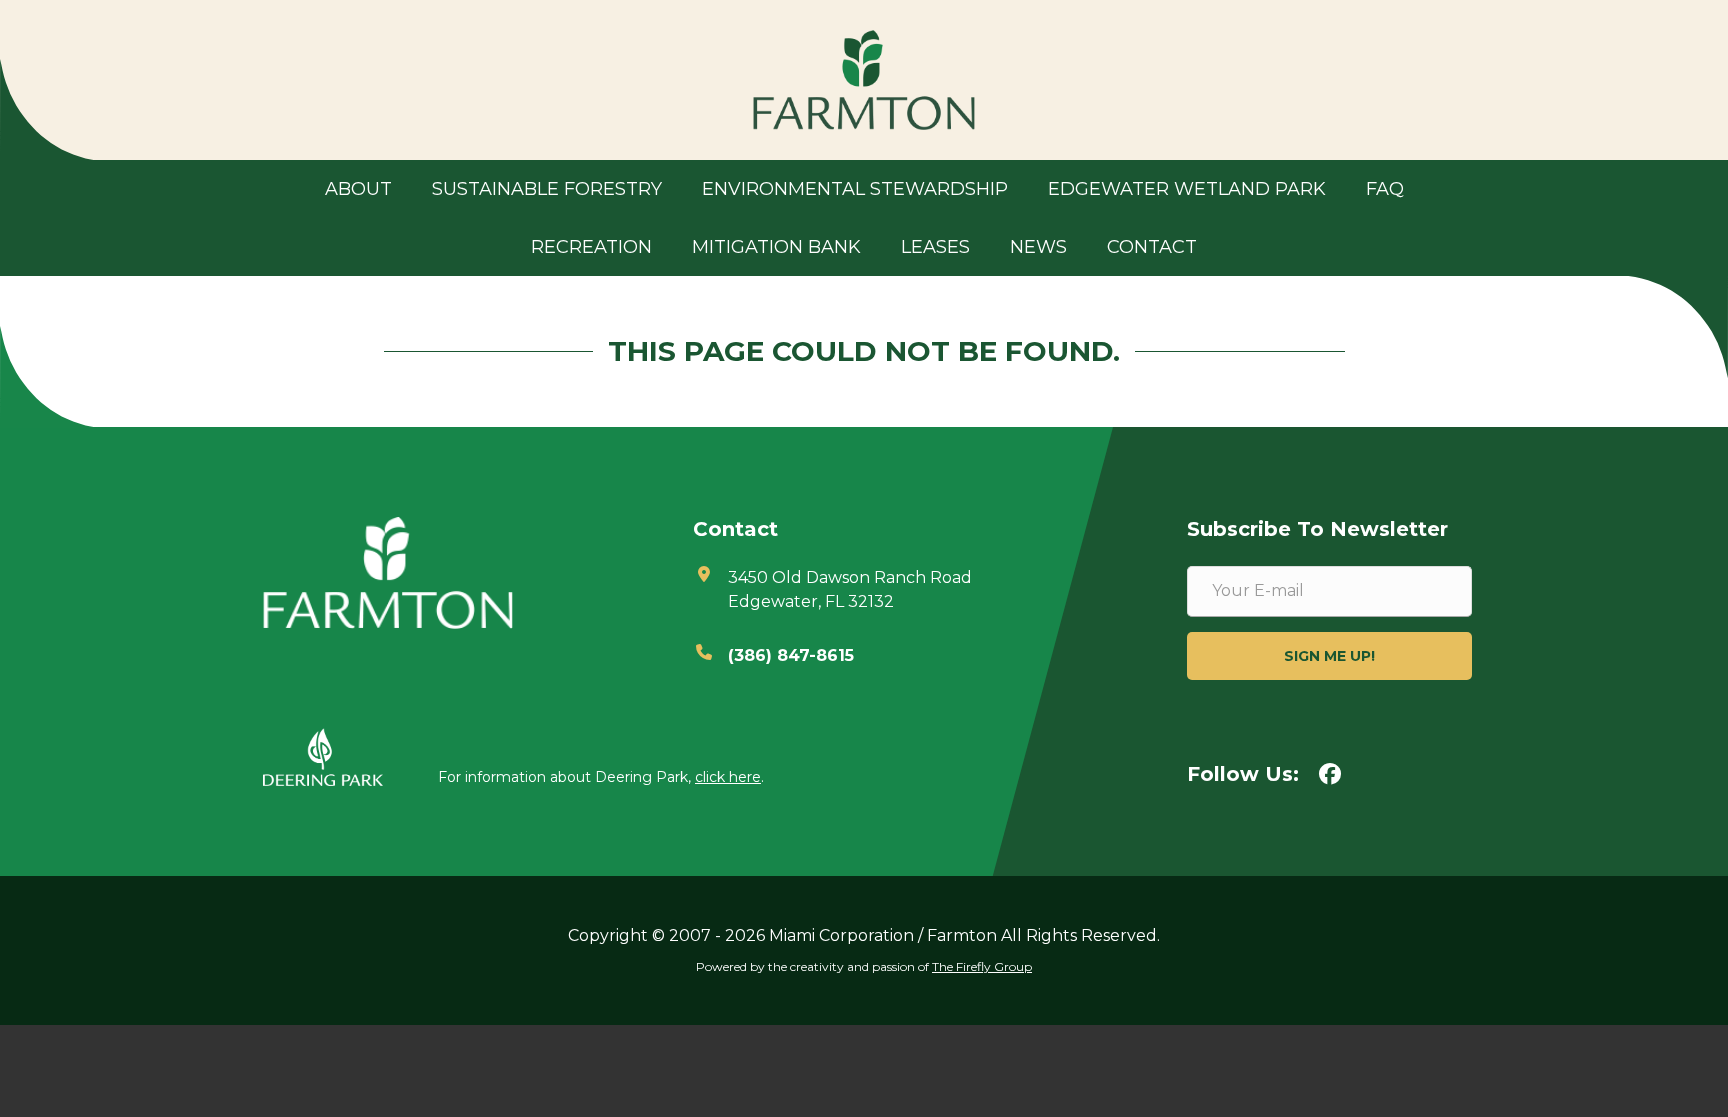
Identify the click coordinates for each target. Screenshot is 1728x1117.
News (1038, 247)
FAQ (1385, 189)
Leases (935, 247)
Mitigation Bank (776, 247)
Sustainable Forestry (547, 189)
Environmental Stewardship (855, 189)
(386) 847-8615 (791, 655)
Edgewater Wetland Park (1187, 189)
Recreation (591, 247)
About (358, 189)
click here (728, 777)
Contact (1152, 247)
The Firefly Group (982, 966)
